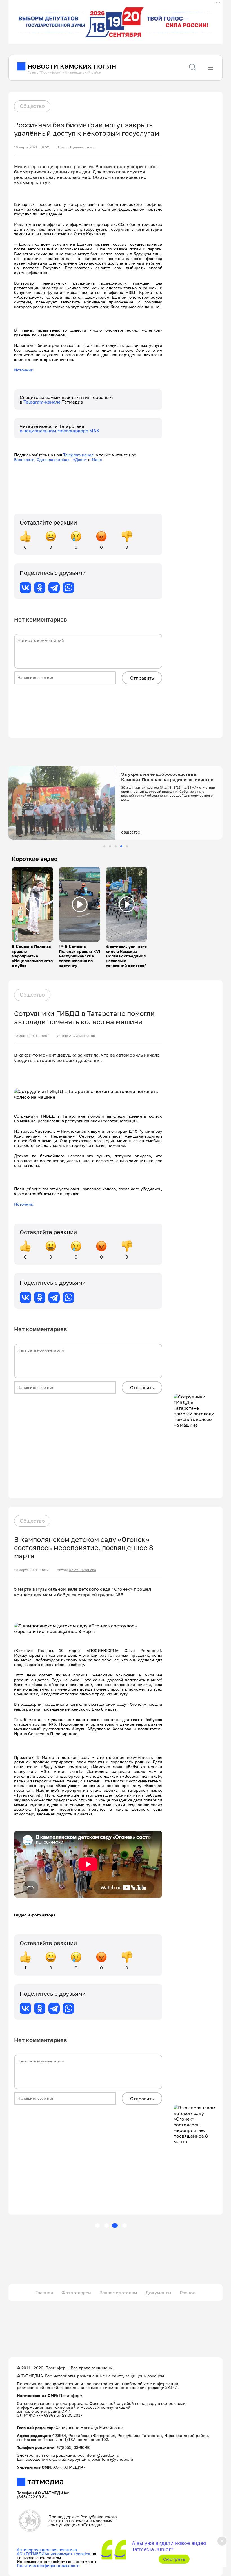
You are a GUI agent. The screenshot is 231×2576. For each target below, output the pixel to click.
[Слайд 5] (127, 846)
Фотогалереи (76, 2293)
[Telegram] (54, 588)
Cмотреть (174, 2559)
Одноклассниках (53, 460)
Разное (188, 2293)
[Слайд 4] (121, 846)
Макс (97, 460)
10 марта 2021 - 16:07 (31, 1036)
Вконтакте (24, 460)
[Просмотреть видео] (33, 904)
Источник (24, 370)
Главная (44, 2293)
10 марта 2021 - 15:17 (31, 1570)
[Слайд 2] (110, 846)
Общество (32, 106)
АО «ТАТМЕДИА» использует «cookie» (54, 2554)
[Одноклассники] (40, 588)
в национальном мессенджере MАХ (60, 431)
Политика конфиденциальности (48, 2565)
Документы (158, 2293)
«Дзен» (80, 460)
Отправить (142, 678)
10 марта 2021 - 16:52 (32, 147)
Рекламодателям (118, 2293)
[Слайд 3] (116, 846)
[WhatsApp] (68, 588)
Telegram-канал (78, 455)
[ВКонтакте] (25, 588)
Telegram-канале (43, 402)
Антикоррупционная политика (47, 2550)
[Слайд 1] (104, 846)
